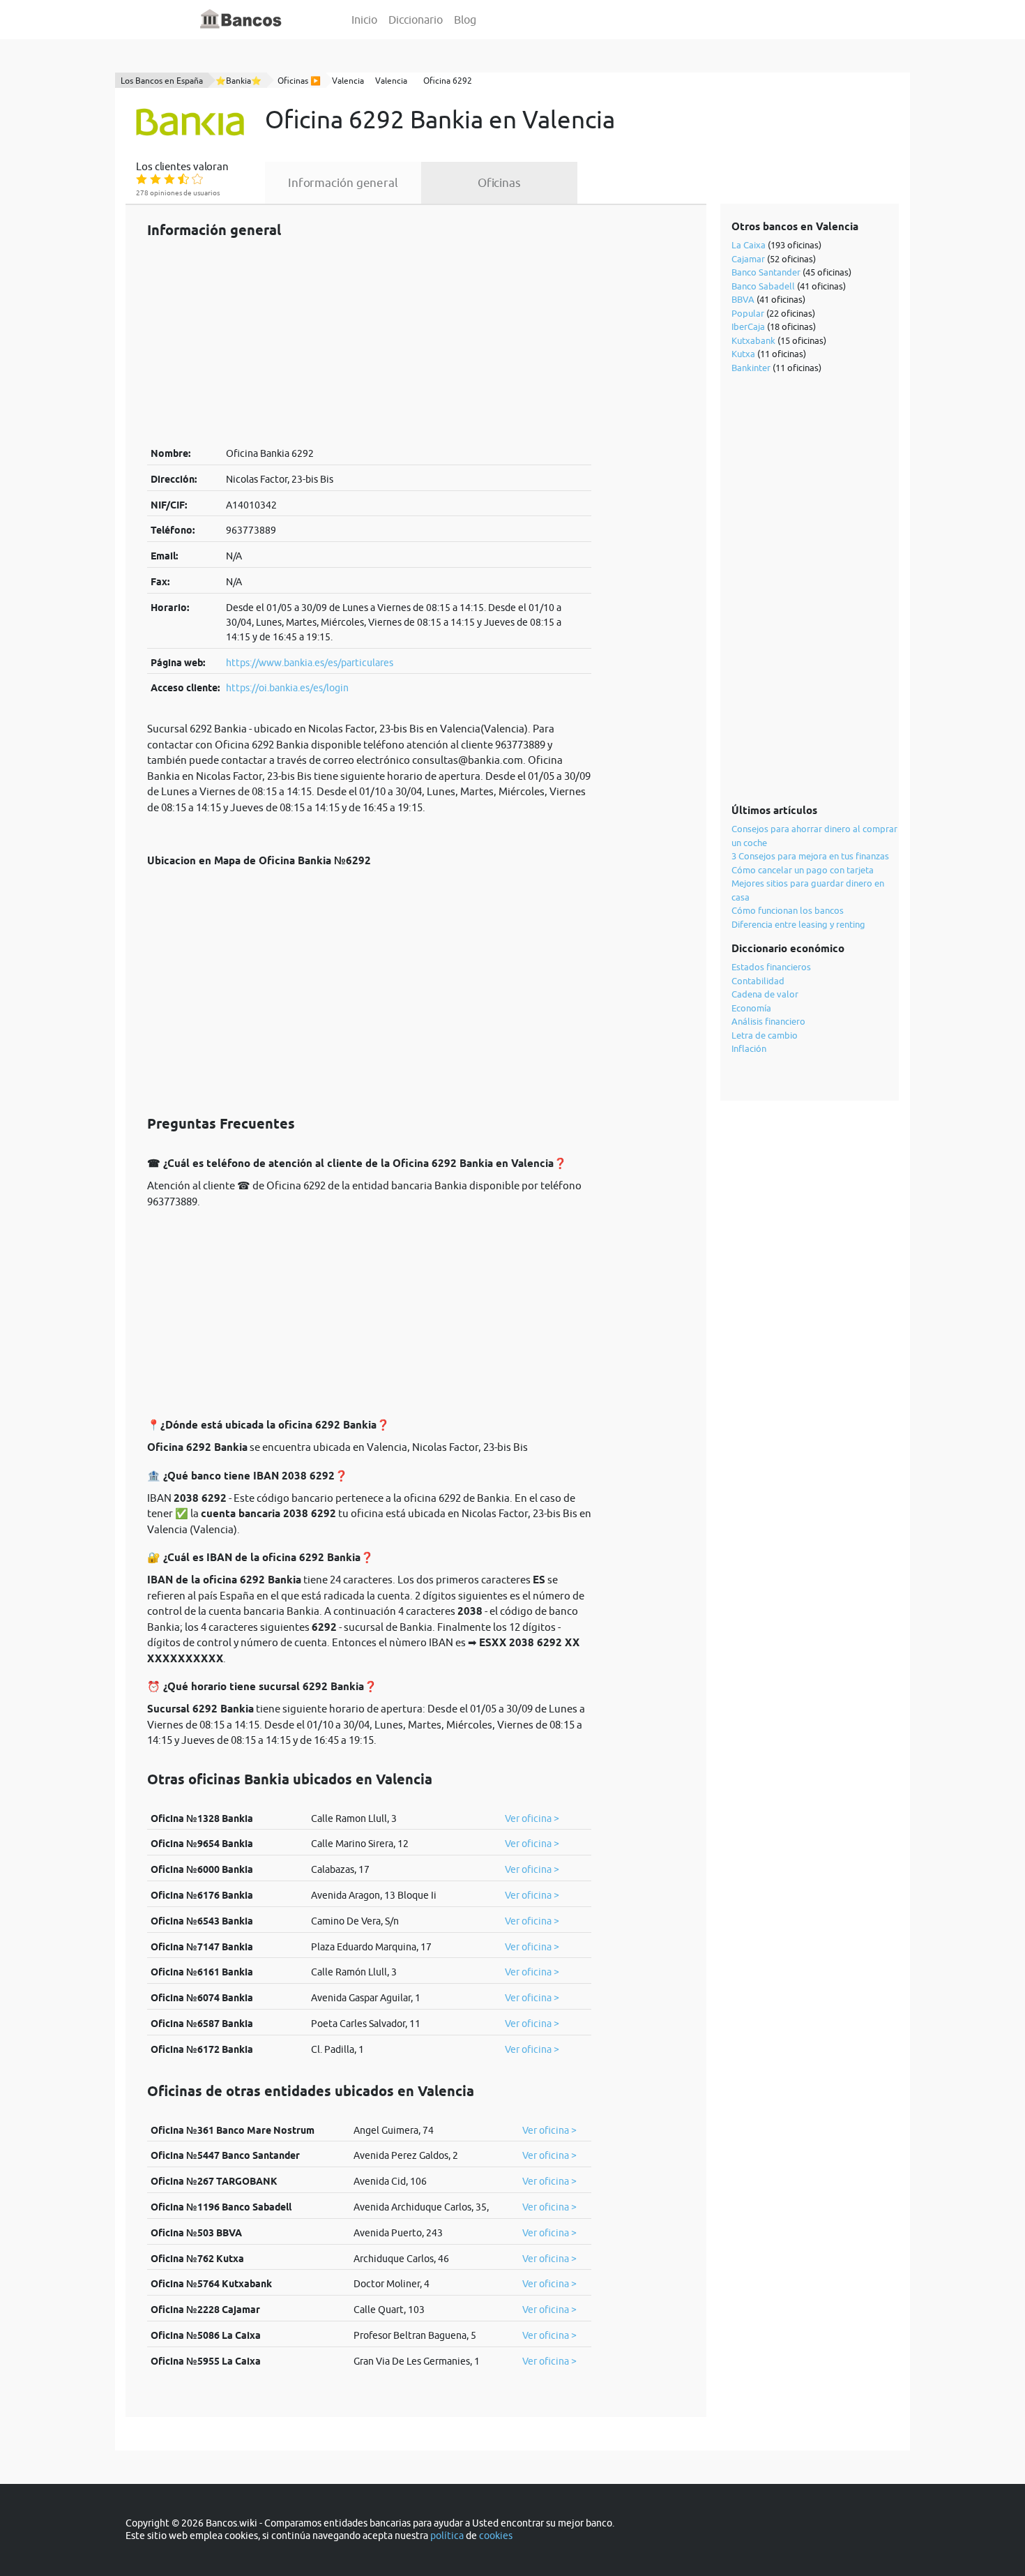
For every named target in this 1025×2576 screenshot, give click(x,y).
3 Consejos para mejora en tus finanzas (810, 856)
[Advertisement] (369, 342)
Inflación (749, 1048)
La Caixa (749, 245)
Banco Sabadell (763, 286)
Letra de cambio (765, 1035)
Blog (465, 20)
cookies (496, 2536)
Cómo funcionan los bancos (788, 910)
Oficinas (499, 183)
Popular (748, 313)
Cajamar (748, 259)
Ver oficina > (532, 1818)
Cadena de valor (765, 994)
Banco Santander (766, 272)
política (447, 2536)
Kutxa (743, 354)
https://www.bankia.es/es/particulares (310, 663)
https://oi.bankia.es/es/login (287, 688)
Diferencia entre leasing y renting (798, 924)
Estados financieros (771, 967)
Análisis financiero (768, 1021)
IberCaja (748, 326)
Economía (751, 1008)
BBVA (743, 299)
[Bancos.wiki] (241, 20)
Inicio (364, 20)
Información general (343, 183)
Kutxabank (753, 340)
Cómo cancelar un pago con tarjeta (803, 870)
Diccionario (416, 20)
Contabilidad (758, 981)
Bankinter (751, 368)
